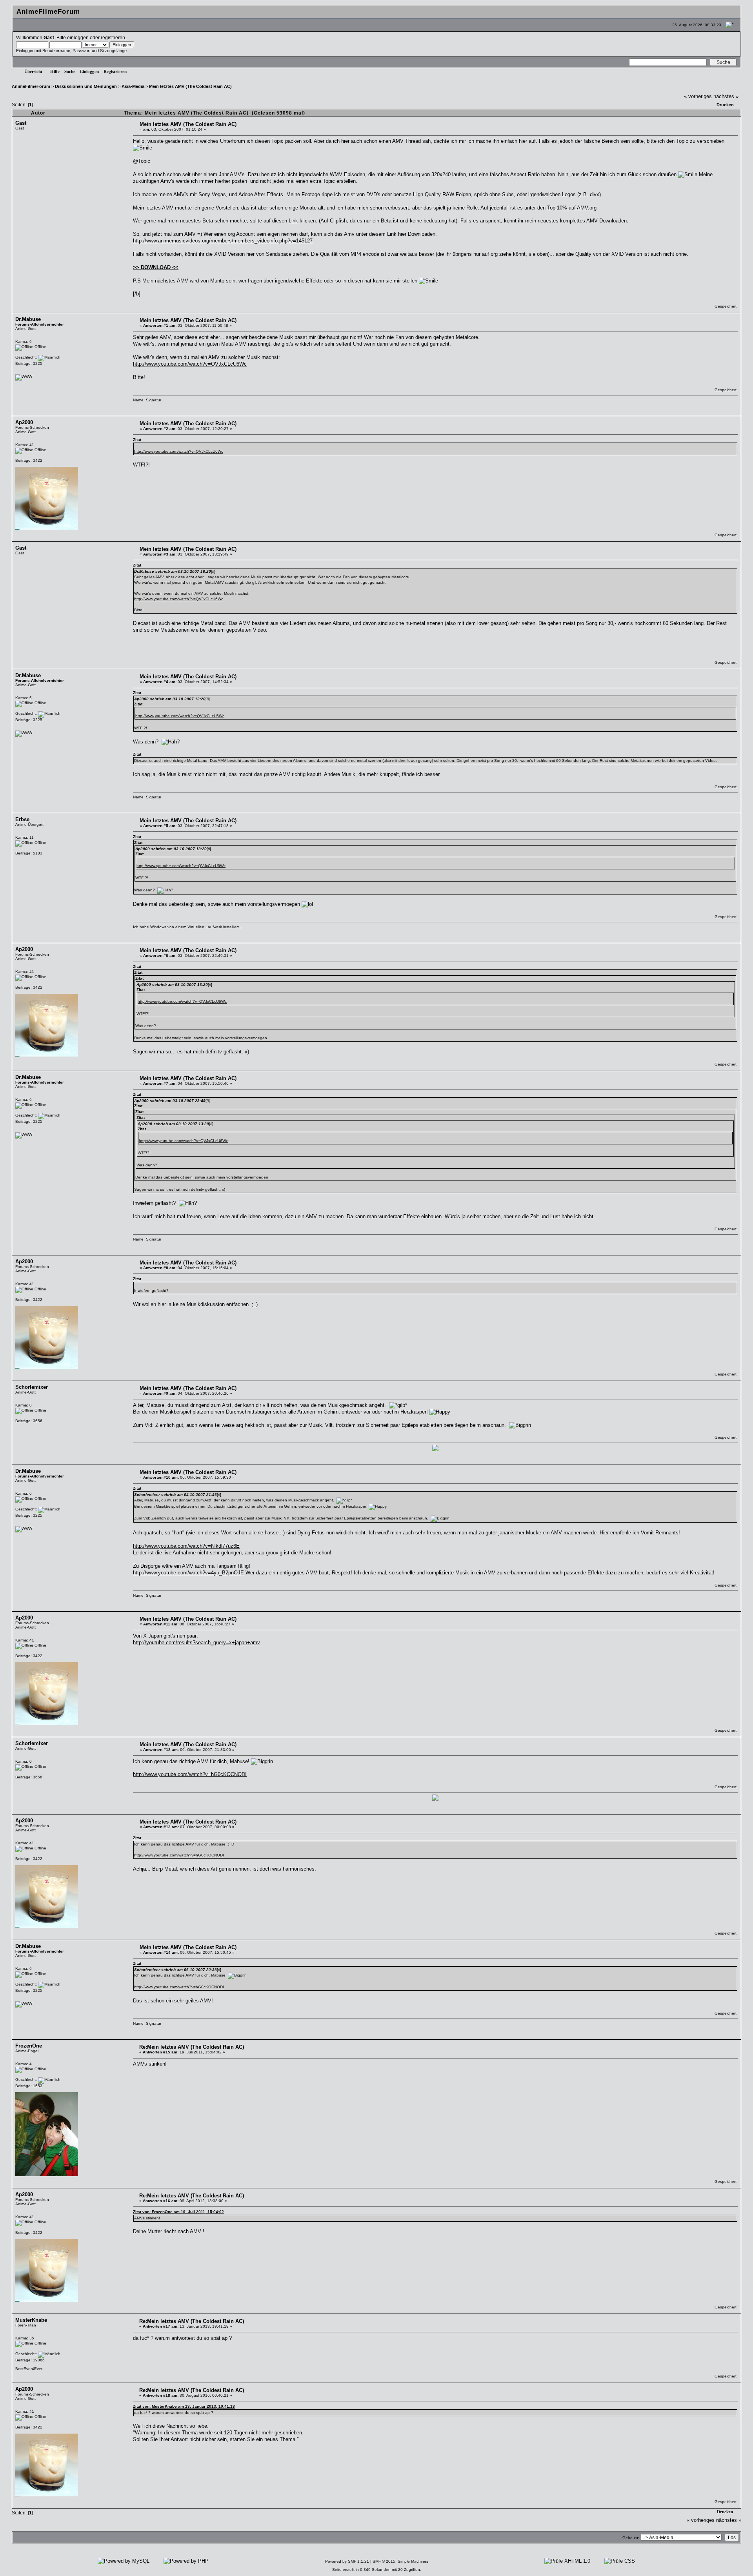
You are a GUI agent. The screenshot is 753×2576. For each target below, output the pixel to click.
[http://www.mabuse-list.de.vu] (24, 376)
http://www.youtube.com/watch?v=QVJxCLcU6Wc (190, 364)
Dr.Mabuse (28, 319)
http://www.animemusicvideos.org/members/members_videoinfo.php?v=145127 (223, 241)
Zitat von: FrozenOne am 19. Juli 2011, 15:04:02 (178, 2212)
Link (293, 221)
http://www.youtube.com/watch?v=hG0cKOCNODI (190, 1774)
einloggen (78, 37)
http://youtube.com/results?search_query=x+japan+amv (196, 1642)
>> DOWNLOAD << (156, 267)
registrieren (113, 37)
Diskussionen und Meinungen (86, 86)
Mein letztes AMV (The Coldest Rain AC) (190, 86)
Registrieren (115, 71)
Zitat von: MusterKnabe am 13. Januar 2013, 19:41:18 (184, 2406)
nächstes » (726, 96)
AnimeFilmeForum (31, 86)
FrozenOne (29, 2046)
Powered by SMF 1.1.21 (347, 2561)
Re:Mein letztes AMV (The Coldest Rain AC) (192, 2047)
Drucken (725, 105)
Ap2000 (24, 422)
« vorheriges (698, 96)
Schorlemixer (32, 1387)
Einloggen (89, 71)
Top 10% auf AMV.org (572, 208)
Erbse (22, 819)
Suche (70, 71)
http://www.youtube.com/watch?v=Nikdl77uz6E (186, 1546)
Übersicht (33, 71)
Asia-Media (133, 86)
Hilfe (55, 71)
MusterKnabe (31, 2320)
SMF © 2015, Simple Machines (400, 2561)
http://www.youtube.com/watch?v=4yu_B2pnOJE (188, 1573)
